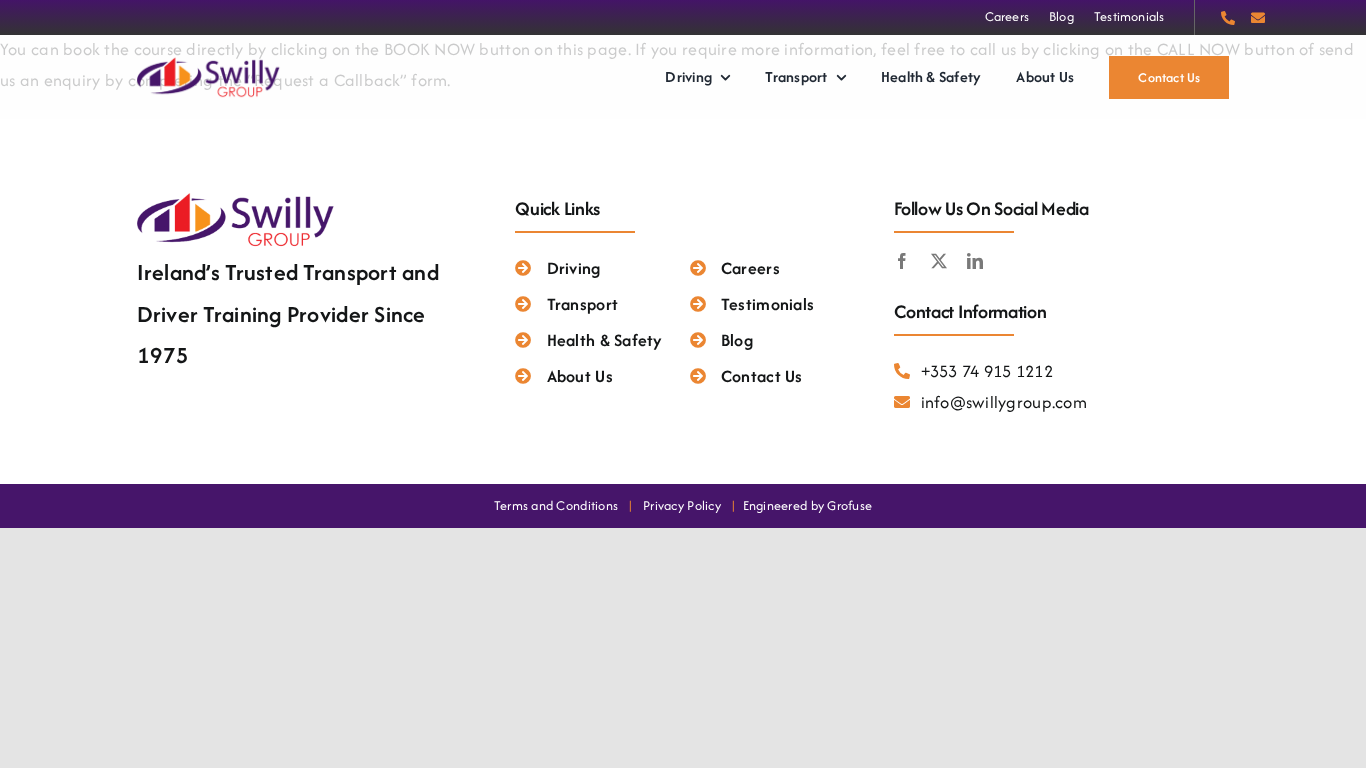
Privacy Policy (682, 505)
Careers (750, 268)
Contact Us (762, 376)
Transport (582, 304)
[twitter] (939, 261)
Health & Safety (604, 340)
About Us (579, 376)
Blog (737, 340)
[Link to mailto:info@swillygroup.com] (1258, 18)
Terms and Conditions (556, 505)
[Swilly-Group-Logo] (210, 62)
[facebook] (902, 261)
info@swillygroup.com (1004, 402)
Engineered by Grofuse (808, 505)
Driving (573, 268)
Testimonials (767, 304)
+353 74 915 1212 (987, 371)
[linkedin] (975, 261)
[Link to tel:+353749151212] (1228, 18)
